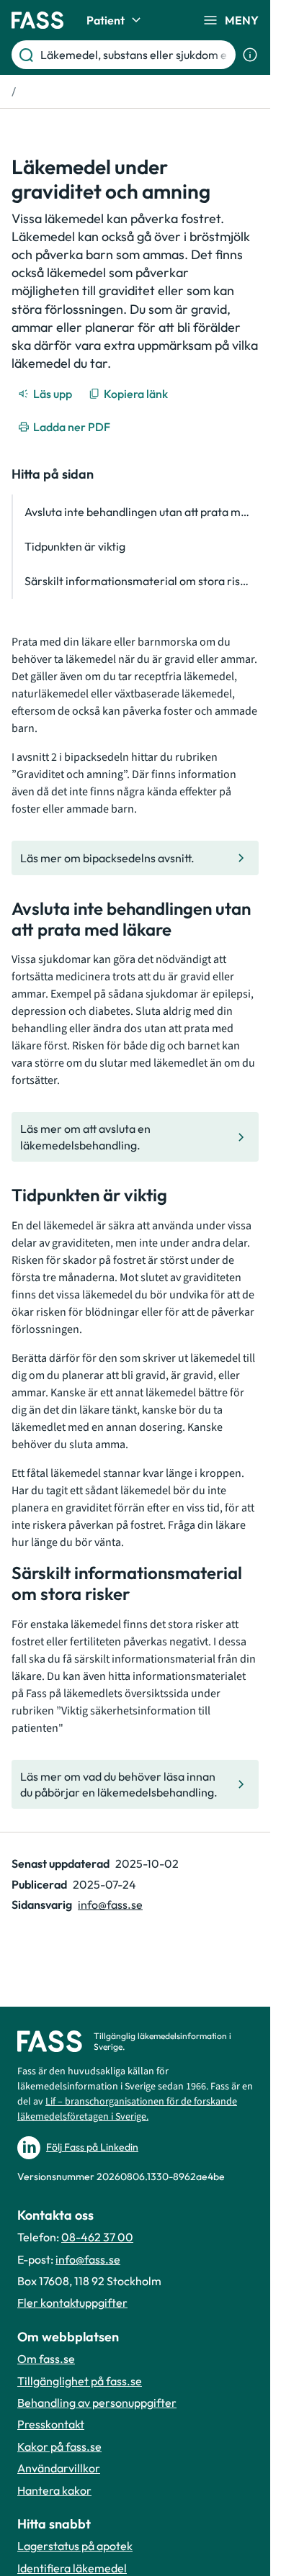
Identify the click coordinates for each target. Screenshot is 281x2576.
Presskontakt (51, 2424)
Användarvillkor (59, 2468)
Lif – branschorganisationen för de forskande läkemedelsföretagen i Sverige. (127, 2109)
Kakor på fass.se (59, 2446)
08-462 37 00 (97, 2237)
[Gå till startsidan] (37, 20)
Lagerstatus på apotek (75, 2546)
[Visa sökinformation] (250, 55)
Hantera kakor (54, 2490)
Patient (106, 20)
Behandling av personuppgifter (97, 2403)
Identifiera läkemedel (72, 2568)
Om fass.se (46, 2359)
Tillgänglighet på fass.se (80, 2381)
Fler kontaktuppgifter (72, 2302)
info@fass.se (110, 1904)
